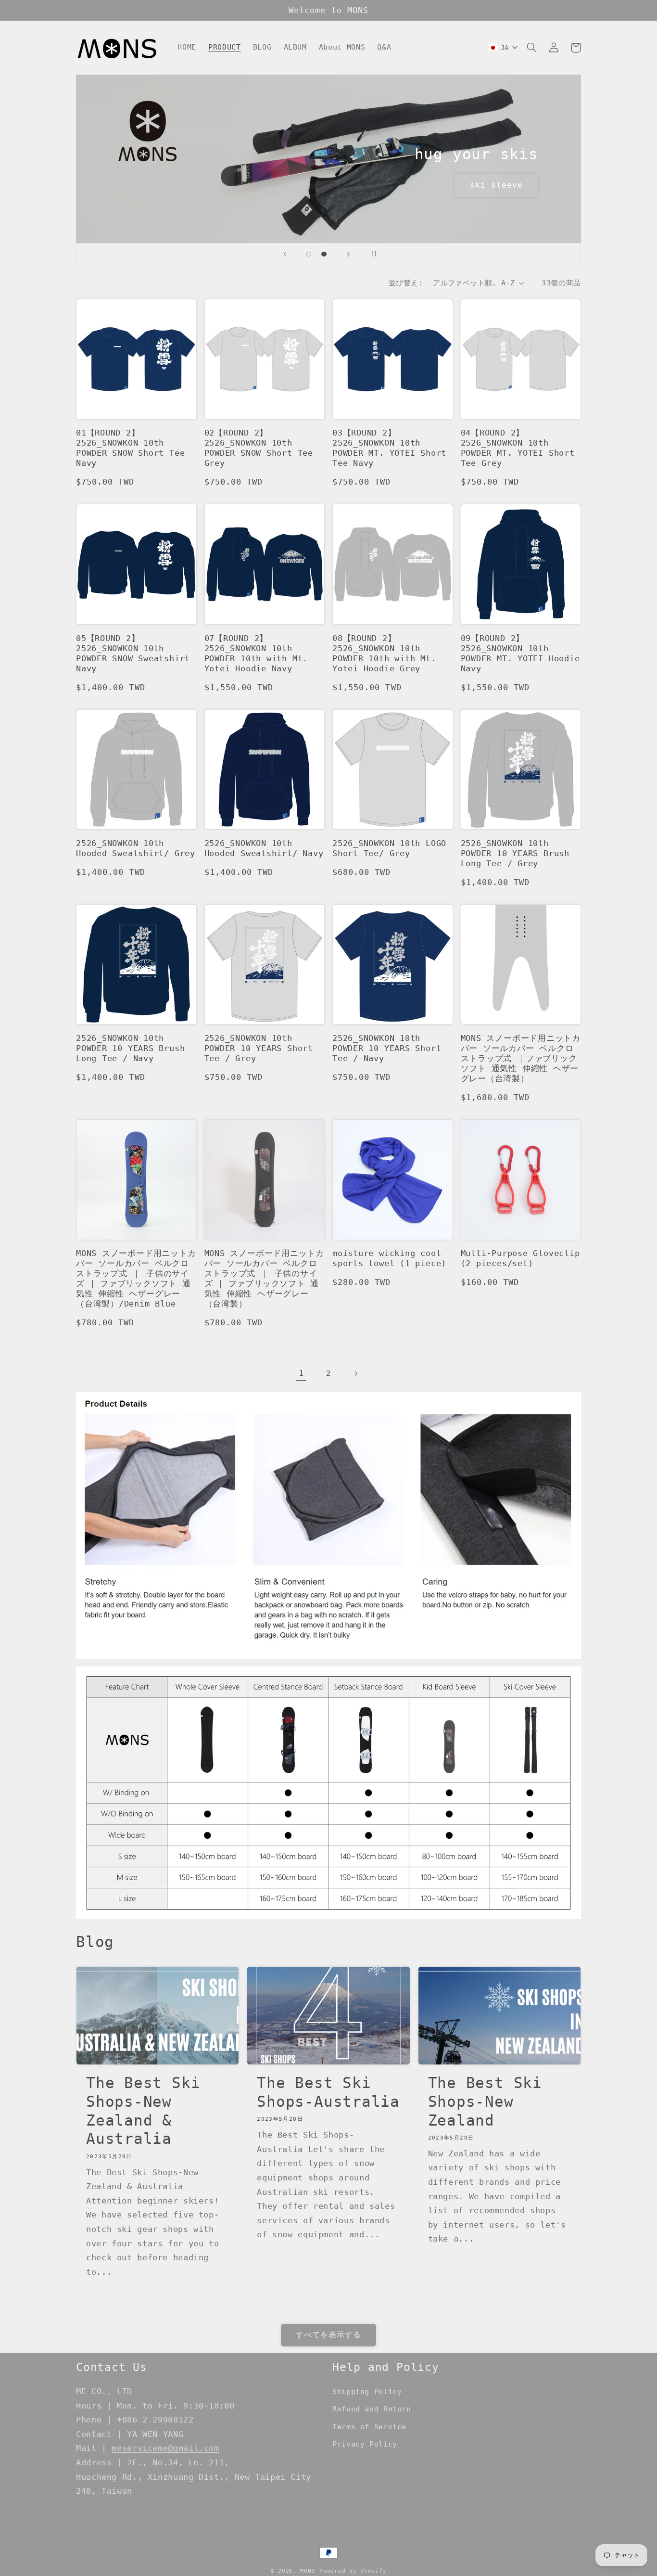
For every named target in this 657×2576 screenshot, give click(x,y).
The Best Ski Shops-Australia (328, 2092)
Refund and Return (372, 2409)
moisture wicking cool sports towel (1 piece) (389, 1258)
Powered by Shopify (353, 2571)
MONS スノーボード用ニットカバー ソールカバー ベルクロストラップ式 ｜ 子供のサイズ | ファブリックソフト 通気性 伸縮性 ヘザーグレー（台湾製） (264, 1278)
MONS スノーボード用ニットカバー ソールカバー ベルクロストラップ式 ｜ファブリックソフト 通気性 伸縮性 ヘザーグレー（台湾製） (521, 1058)
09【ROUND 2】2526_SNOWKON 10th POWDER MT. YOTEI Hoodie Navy (520, 653)
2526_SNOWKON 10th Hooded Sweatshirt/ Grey (136, 848)
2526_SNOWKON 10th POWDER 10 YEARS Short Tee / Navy (387, 1048)
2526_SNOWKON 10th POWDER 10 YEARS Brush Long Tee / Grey (515, 853)
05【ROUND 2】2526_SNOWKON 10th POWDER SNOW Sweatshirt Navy (133, 653)
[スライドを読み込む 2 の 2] (324, 254)
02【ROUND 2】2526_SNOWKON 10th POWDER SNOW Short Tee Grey (259, 448)
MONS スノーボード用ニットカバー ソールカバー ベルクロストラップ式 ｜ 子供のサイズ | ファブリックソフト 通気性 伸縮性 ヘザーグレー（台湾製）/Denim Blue (136, 1278)
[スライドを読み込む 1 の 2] (309, 254)
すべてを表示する (328, 2335)
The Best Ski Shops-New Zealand (485, 2102)
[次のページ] (356, 1373)
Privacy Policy (365, 2444)
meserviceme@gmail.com (165, 2448)
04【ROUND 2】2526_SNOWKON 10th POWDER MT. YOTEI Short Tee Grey (518, 448)
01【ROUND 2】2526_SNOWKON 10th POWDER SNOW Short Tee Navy (130, 448)
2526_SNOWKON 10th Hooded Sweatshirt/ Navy (264, 848)
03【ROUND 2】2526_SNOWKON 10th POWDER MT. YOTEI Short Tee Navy (389, 448)
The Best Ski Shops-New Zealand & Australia (143, 2111)
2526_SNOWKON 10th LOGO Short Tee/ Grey (389, 848)
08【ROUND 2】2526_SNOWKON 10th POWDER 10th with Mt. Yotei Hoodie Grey (384, 653)
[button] (531, 48)
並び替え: (406, 283)
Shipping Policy (367, 2391)
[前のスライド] (285, 254)
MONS (308, 2571)
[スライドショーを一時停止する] (372, 254)
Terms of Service (369, 2427)
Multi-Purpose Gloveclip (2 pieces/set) (520, 1258)
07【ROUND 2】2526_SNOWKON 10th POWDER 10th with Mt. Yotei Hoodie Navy (256, 653)
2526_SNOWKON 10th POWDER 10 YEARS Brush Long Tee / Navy (130, 1048)
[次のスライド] (348, 254)
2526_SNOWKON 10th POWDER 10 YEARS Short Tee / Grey (259, 1048)
